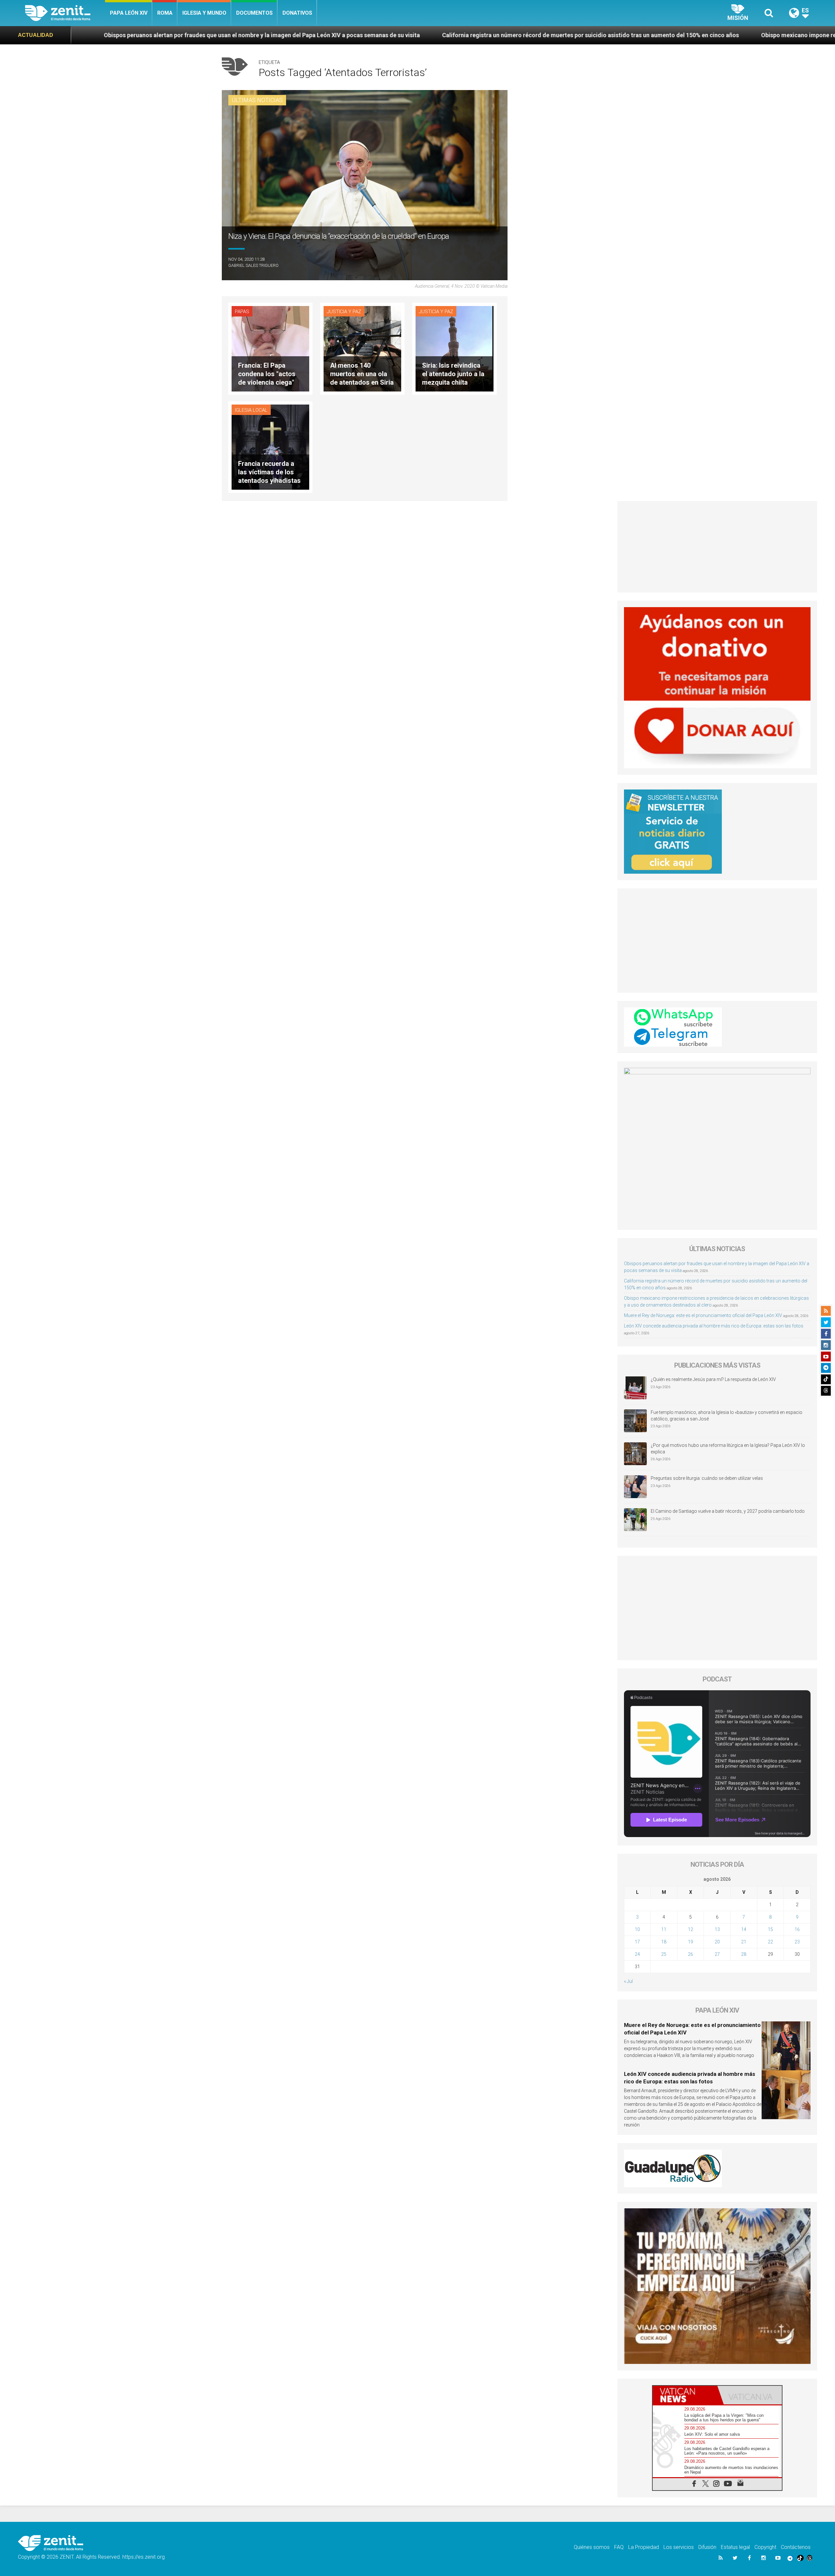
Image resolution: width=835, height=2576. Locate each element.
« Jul (628, 1981)
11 (664, 1929)
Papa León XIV (129, 13)
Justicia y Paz (344, 312)
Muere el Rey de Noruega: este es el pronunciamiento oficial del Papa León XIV (703, 1315)
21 (744, 1942)
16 (797, 1929)
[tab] (685, 2395)
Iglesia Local (251, 410)
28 (744, 1954)
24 (637, 1954)
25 (664, 1954)
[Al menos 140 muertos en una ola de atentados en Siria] (362, 348)
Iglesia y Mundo (204, 13)
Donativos (297, 13)
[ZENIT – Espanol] (65, 13)
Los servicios (679, 2547)
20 (717, 1942)
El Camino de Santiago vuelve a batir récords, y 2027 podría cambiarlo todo (728, 1511)
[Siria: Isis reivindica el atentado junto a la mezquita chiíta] (454, 348)
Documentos (254, 13)
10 (637, 1929)
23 (797, 1942)
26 (691, 1954)
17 (637, 1942)
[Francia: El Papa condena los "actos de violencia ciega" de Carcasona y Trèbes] (270, 348)
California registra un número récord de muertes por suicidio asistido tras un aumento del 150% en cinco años (345, 35)
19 (691, 1942)
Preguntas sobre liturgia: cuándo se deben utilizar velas (707, 1478)
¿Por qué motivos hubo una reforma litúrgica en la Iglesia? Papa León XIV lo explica (728, 1449)
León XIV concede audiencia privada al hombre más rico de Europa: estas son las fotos (714, 1326)
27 (717, 1954)
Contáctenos (796, 2547)
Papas (242, 312)
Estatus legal (735, 2547)
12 (691, 1929)
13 (717, 1929)
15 (770, 1929)
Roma (165, 13)
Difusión (707, 2547)
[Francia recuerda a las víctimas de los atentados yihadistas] (270, 446)
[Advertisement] (717, 547)
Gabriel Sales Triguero (253, 265)
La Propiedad (644, 2547)
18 (664, 1942)
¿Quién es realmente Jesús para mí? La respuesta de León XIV (713, 1379)
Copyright (765, 2547)
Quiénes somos (592, 2547)
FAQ (619, 2547)
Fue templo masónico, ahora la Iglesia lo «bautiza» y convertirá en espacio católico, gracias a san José (727, 1416)
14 (744, 1929)
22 (770, 1942)
